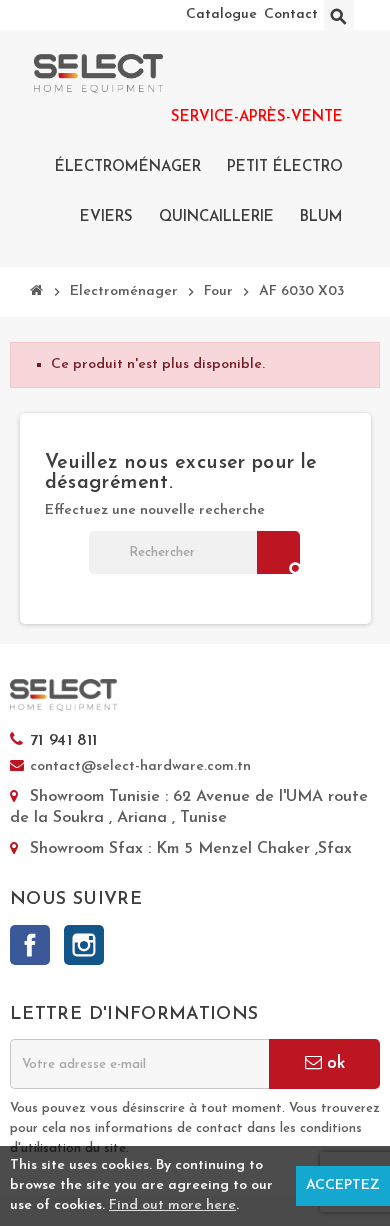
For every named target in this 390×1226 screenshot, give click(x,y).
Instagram (84, 945)
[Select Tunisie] (98, 72)
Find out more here (172, 1205)
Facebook (30, 945)
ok (333, 1063)
